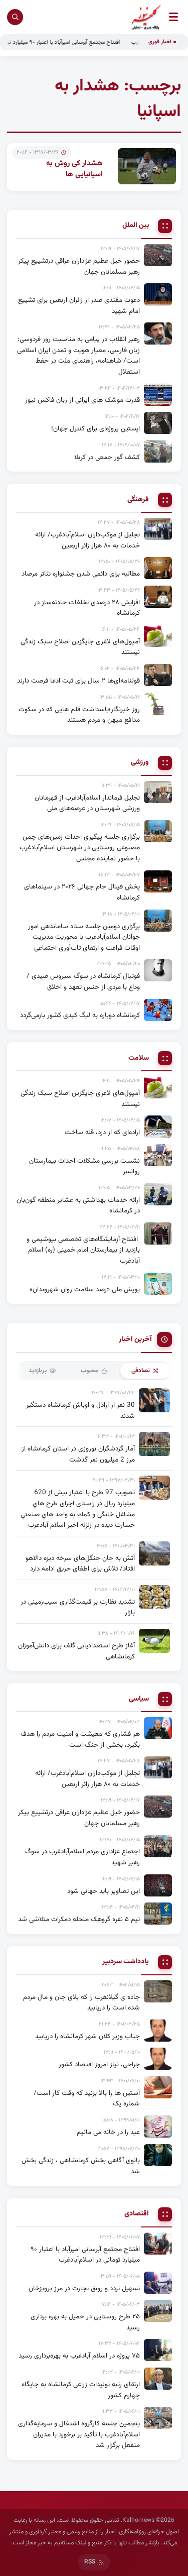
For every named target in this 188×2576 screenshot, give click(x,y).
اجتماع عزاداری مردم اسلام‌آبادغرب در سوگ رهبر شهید (82, 1857)
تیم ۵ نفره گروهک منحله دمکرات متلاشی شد (79, 1919)
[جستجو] (15, 17)
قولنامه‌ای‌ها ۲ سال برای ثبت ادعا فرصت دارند (78, 681)
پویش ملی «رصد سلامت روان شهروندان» (85, 1290)
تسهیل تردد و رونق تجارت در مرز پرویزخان (84, 2288)
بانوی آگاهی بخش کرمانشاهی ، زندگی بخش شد (81, 2166)
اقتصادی (137, 2214)
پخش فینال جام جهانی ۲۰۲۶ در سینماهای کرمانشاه (82, 892)
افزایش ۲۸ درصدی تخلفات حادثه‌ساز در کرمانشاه (87, 608)
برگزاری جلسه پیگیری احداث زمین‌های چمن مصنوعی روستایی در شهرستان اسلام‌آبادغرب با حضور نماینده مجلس (80, 848)
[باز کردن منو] (173, 17)
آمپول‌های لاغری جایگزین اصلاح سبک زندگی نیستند (80, 647)
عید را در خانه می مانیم (108, 2132)
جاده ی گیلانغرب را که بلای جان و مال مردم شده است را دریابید (81, 2003)
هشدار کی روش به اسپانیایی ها (74, 169)
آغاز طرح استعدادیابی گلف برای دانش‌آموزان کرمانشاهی (76, 1651)
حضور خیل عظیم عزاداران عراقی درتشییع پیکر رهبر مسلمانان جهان (79, 266)
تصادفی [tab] (141, 1371)
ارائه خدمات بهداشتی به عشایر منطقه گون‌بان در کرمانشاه (78, 1206)
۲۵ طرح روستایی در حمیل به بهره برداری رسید (85, 2322)
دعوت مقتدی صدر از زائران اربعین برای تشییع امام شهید (79, 306)
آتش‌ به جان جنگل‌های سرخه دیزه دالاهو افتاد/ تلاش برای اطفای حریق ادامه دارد (80, 1564)
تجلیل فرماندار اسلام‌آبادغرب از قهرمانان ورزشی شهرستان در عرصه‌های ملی (87, 803)
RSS (90, 2562)
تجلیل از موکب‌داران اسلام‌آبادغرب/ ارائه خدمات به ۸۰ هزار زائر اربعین (87, 540)
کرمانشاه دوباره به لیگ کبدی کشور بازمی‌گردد (80, 1015)
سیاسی (139, 1699)
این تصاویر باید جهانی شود (104, 1891)
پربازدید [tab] (38, 1371)
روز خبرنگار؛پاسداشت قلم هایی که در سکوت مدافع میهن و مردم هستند (79, 715)
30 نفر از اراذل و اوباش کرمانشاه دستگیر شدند (80, 1411)
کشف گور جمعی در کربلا (107, 457)
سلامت (139, 1058)
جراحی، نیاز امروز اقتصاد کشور (99, 2064)
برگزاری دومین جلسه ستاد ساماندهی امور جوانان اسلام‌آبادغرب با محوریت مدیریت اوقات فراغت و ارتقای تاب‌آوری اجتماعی (84, 937)
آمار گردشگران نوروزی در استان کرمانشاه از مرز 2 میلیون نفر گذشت (78, 1454)
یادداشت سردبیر (126, 1962)
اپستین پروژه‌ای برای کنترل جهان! (96, 429)
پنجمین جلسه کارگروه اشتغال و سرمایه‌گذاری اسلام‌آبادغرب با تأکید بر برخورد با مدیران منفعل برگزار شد (79, 2434)
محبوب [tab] (89, 1371)
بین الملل (136, 226)
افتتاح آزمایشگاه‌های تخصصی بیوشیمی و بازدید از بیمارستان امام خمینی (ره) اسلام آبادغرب (83, 1250)
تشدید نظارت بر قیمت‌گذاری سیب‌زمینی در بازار (78, 1607)
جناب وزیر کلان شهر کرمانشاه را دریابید (87, 2036)
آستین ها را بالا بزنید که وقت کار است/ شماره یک (87, 2099)
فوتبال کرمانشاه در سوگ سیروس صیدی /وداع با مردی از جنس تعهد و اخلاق (83, 982)
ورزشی (140, 763)
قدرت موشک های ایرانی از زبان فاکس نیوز (82, 400)
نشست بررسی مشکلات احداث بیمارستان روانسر (84, 1166)
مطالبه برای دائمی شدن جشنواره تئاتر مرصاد (81, 574)
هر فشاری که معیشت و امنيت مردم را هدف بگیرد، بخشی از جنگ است (80, 1740)
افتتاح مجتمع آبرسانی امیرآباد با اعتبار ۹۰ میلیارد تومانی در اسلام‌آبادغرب (85, 2255)
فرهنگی (138, 500)
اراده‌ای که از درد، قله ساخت (102, 1132)
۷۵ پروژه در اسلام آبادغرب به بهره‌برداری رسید (79, 2356)
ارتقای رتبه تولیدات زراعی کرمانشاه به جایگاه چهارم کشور (81, 2390)
